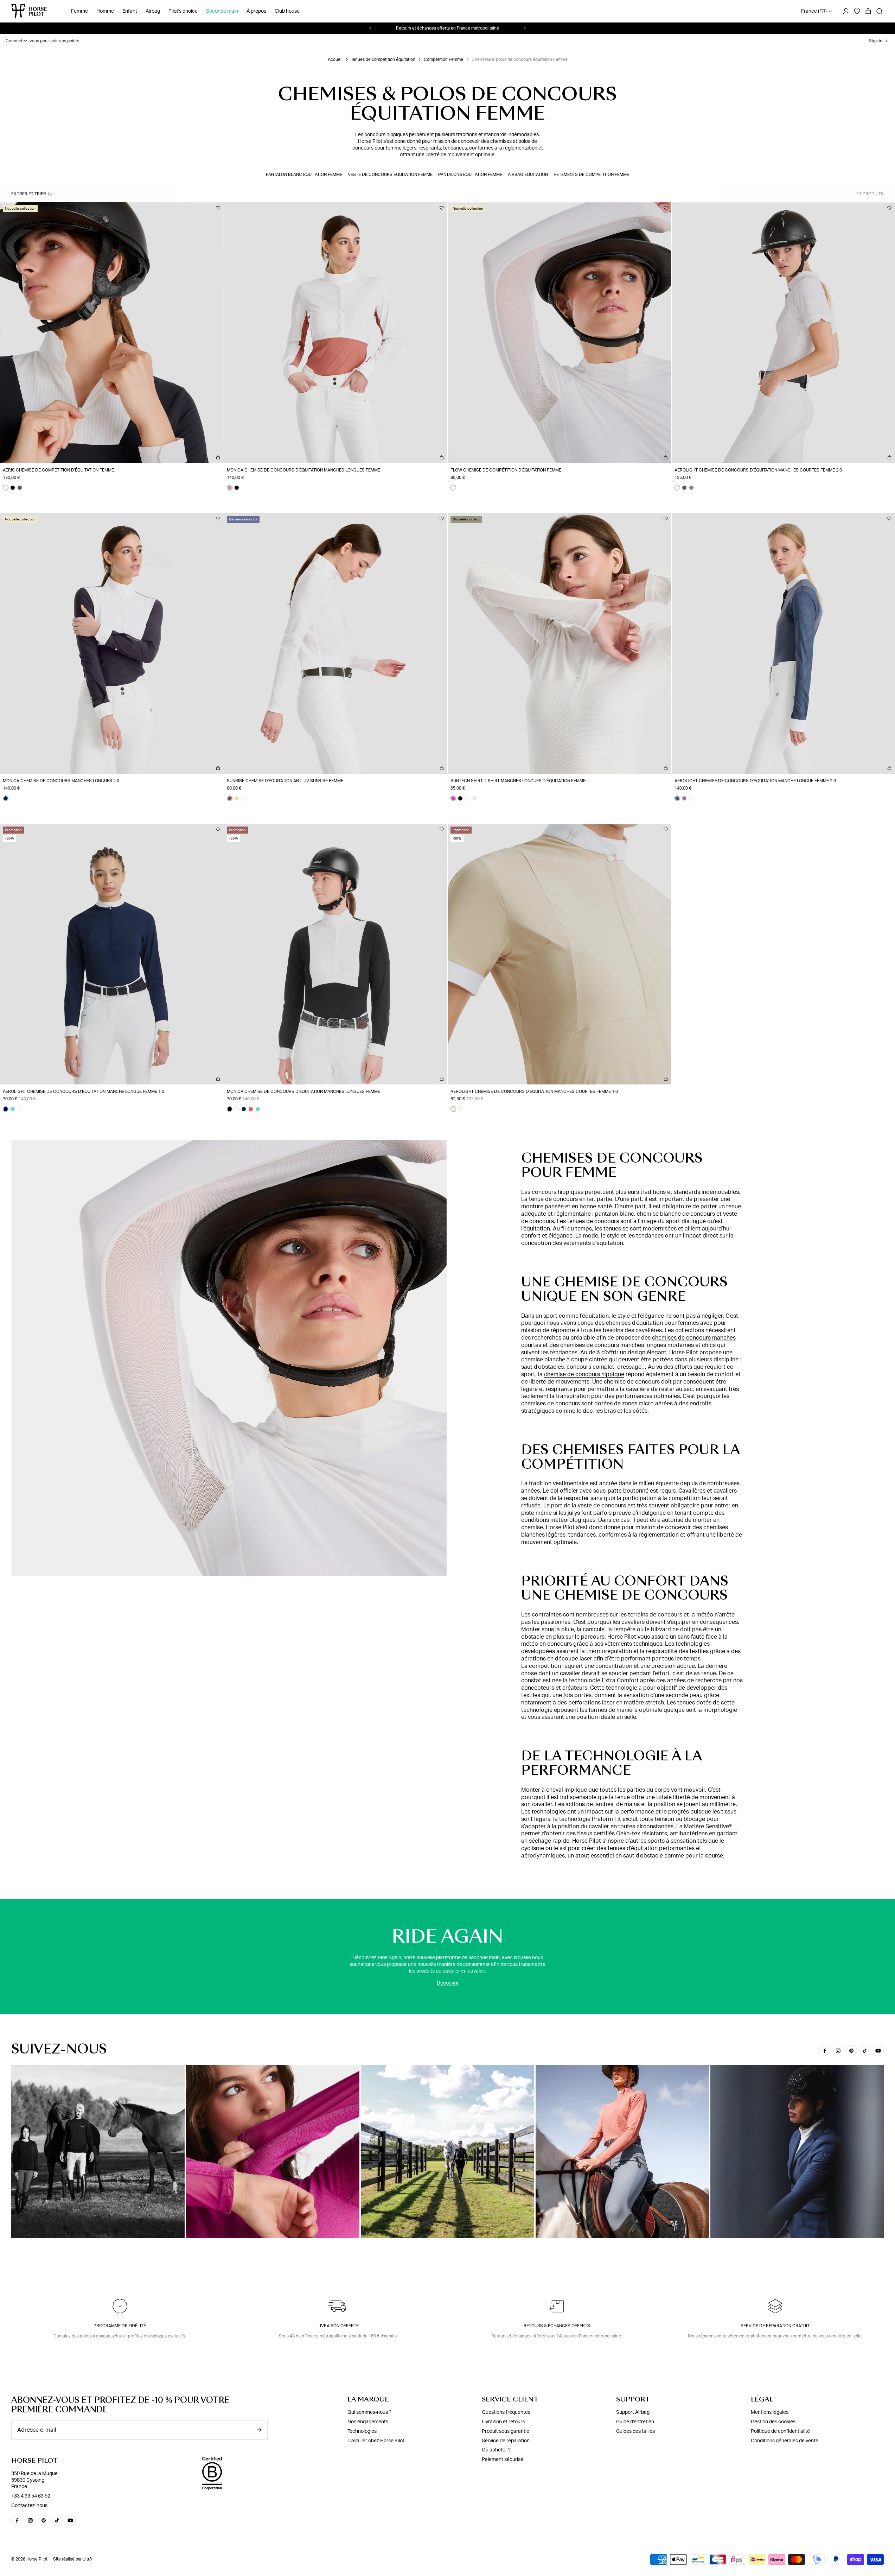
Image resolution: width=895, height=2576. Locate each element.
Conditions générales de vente (785, 2441)
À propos (256, 11)
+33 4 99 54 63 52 (31, 2496)
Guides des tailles (635, 2431)
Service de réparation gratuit (775, 2326)
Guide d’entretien (635, 2422)
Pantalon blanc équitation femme (304, 175)
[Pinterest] (851, 2051)
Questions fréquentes (506, 2412)
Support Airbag (633, 2412)
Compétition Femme (443, 59)
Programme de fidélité (120, 2326)
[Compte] (846, 11)
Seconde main (222, 11)
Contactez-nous (29, 2506)
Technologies (362, 2431)
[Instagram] (838, 2051)
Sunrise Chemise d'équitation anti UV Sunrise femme (285, 781)
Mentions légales (770, 2412)
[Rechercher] (880, 11)
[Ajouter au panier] (218, 457)
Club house (287, 11)
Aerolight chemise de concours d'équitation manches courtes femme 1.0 (534, 1091)
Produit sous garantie (506, 2431)
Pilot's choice (183, 11)
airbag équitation (528, 175)
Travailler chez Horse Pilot (376, 2441)
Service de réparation (506, 2441)
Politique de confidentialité (780, 2431)
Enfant (130, 11)
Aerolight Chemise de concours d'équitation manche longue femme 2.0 (755, 781)
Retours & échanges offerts (557, 2326)
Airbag (153, 11)
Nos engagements (368, 2422)
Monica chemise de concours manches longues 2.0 (61, 781)
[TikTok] (865, 2051)
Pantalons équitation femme (470, 175)
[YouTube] (878, 2051)
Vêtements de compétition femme (591, 175)
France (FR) (814, 11)
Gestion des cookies (773, 2422)
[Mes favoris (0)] (857, 11)
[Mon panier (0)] (868, 11)
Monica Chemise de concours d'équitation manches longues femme (303, 470)
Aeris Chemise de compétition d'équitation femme (58, 470)
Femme (79, 11)
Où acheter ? (496, 2450)
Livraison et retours (503, 2422)
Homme (105, 11)
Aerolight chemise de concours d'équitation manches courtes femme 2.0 (758, 470)
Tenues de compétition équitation (383, 59)
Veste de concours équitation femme (390, 175)
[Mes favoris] (218, 208)
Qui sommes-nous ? (369, 2412)
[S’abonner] (259, 2430)
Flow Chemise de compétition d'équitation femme (506, 470)
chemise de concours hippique (584, 1374)
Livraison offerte (338, 2326)
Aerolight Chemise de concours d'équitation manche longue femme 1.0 (84, 1091)
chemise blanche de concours (676, 1214)
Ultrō (87, 2559)
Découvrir (448, 1983)
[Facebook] (825, 2051)
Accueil (335, 59)
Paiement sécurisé (503, 2460)
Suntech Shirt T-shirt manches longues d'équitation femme (518, 781)
